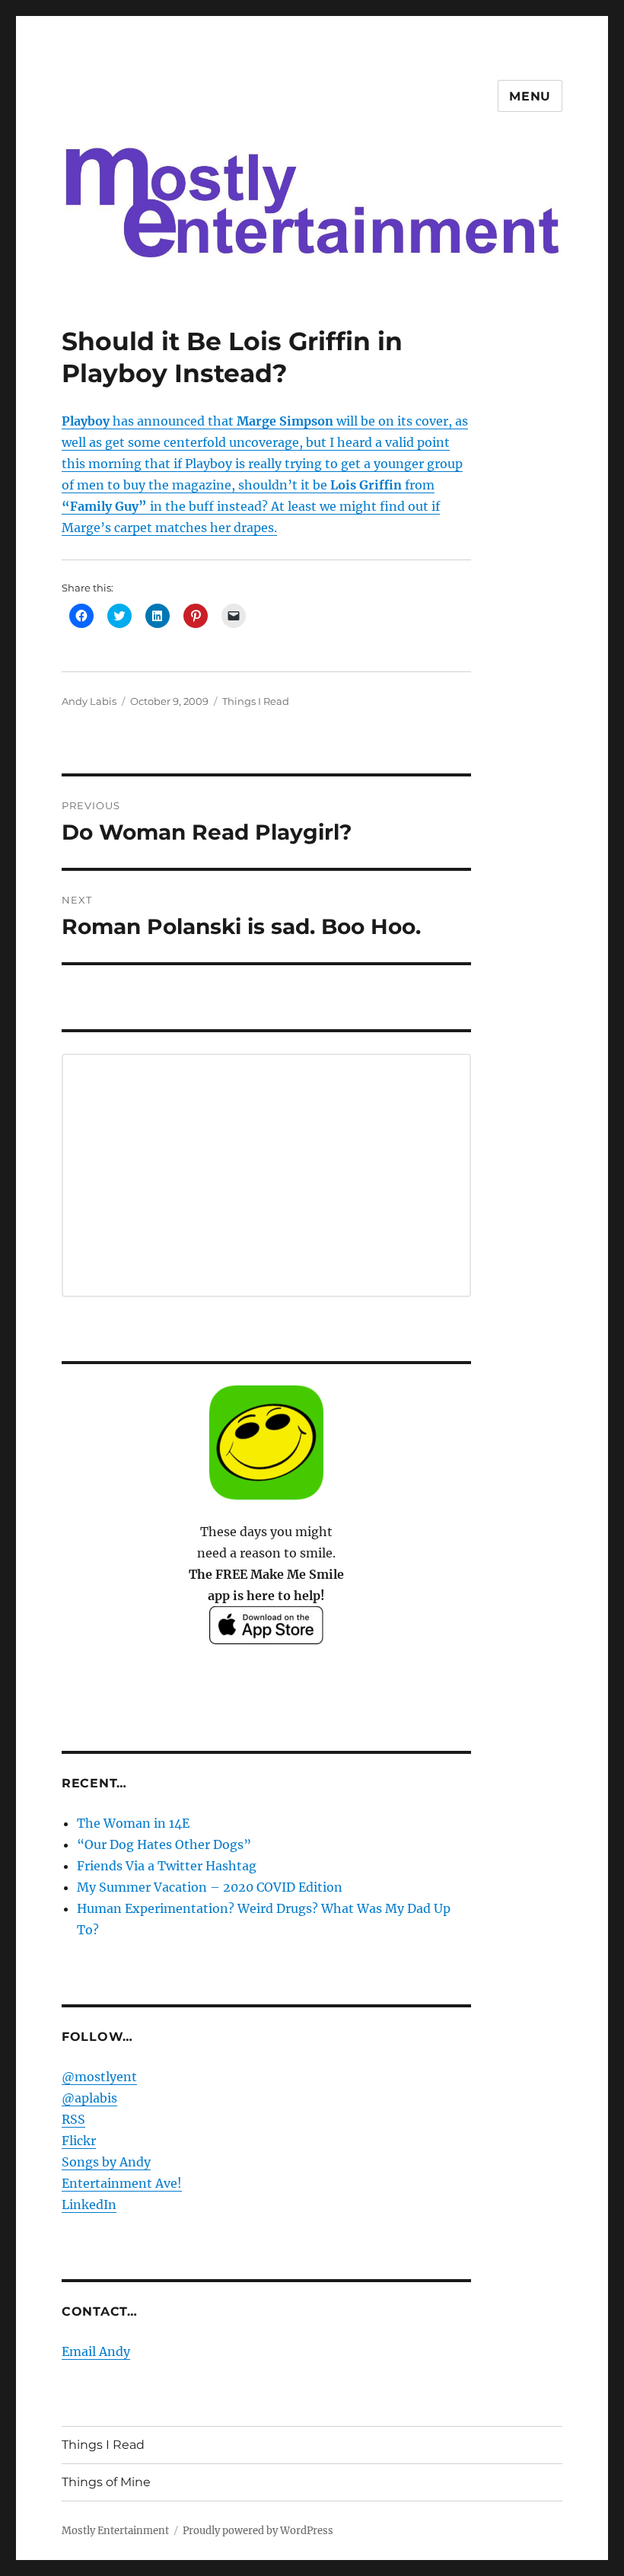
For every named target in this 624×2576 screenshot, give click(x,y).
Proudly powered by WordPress (258, 2531)
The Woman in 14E (133, 1823)
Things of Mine (106, 2482)
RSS (73, 2119)
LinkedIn (89, 2205)
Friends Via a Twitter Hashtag (167, 1866)
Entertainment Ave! (122, 2183)
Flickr (79, 2141)
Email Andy (96, 2351)
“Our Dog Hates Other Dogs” (164, 1844)
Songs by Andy (106, 2162)
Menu (530, 96)
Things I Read (256, 701)
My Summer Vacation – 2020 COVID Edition (210, 1887)
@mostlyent (99, 2077)
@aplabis (89, 2098)
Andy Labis (89, 701)
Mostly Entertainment (115, 2531)
